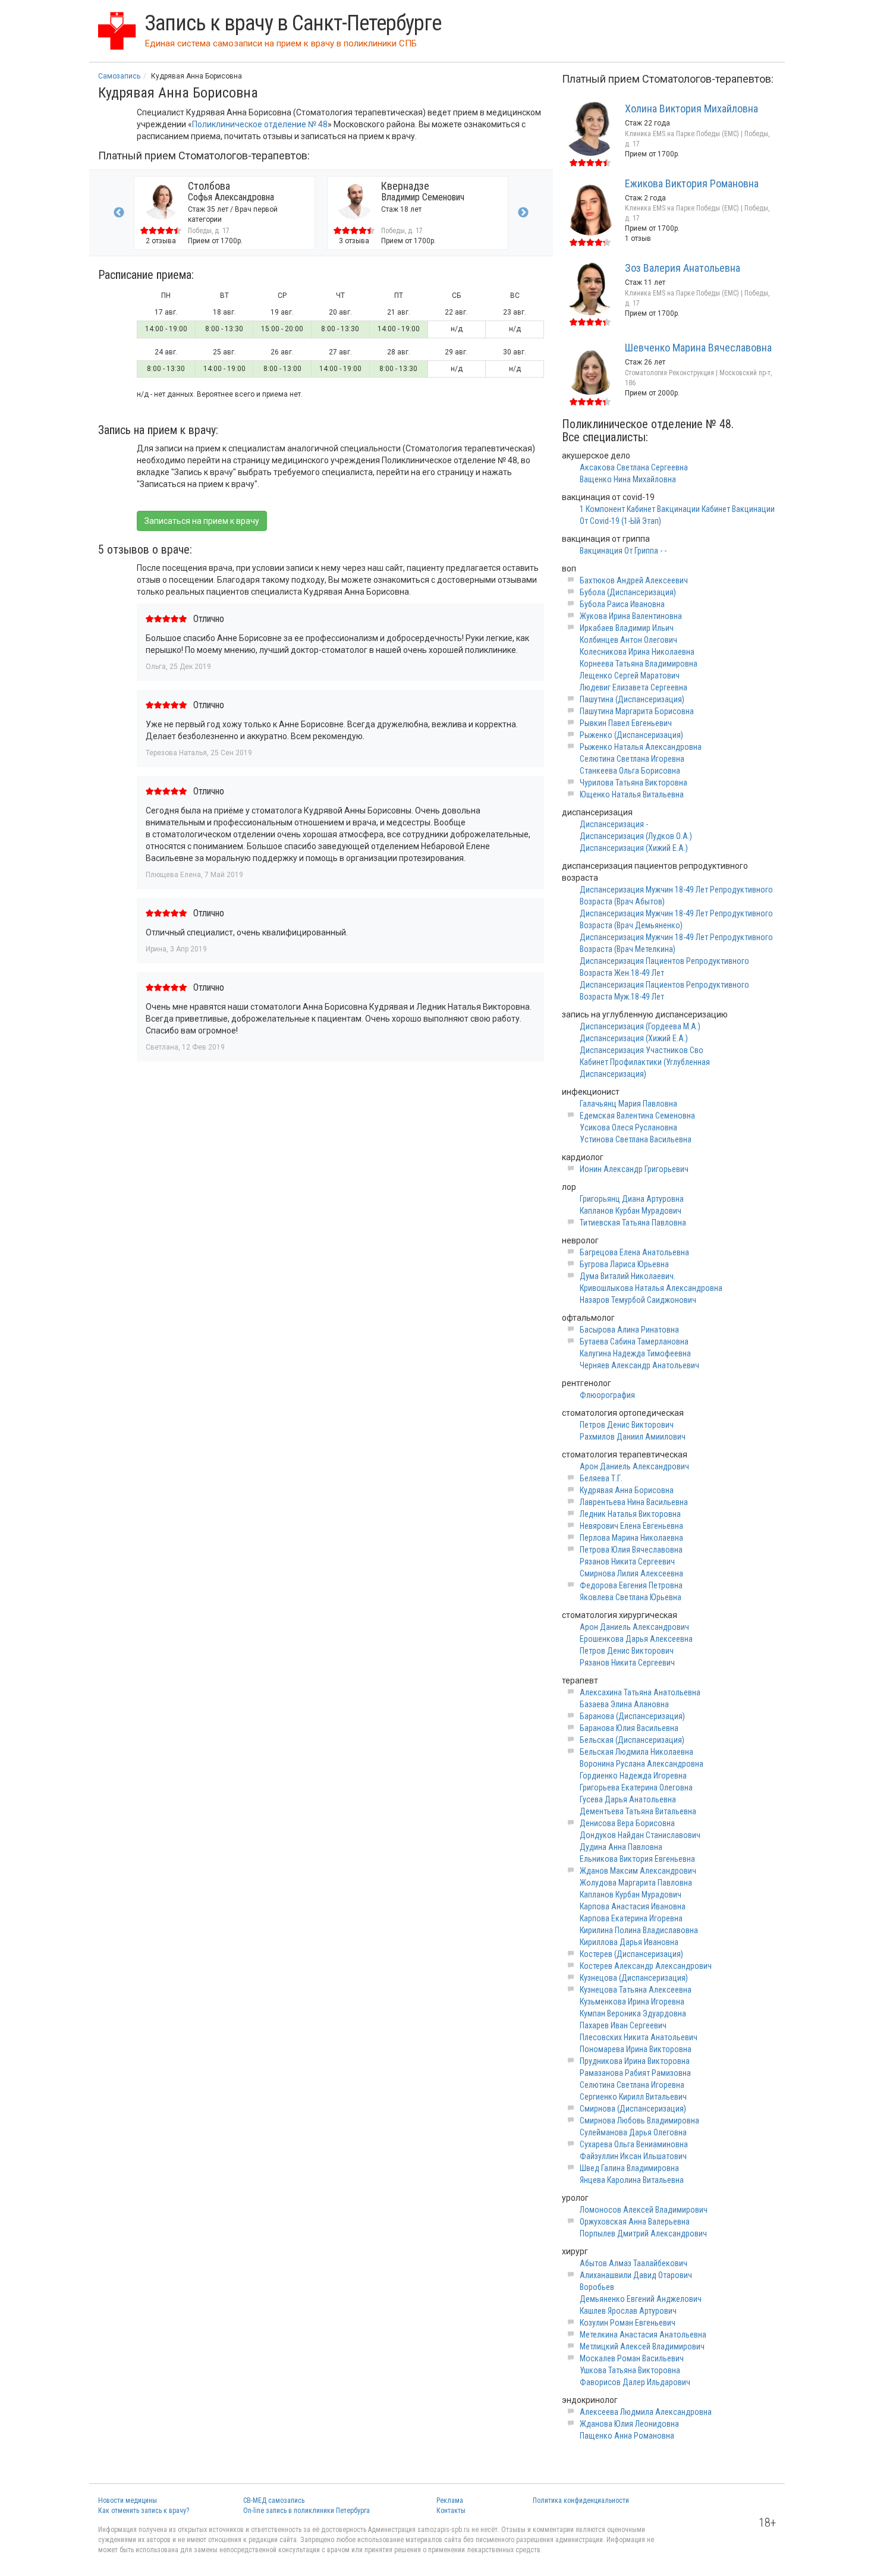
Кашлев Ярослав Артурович (628, 2311)
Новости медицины (128, 2500)
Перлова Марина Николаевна (631, 1538)
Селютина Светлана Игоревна (632, 759)
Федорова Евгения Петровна (631, 1585)
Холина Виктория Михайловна (691, 109)
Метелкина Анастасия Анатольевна (643, 2335)
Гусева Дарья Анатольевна (628, 1799)
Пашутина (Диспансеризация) (632, 699)
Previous (119, 213)
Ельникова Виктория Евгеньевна (637, 1859)
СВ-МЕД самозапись (274, 2500)
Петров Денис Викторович (627, 1425)
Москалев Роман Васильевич (632, 2358)
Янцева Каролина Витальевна (632, 2180)
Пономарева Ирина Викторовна (636, 2049)
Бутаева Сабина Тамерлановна (634, 1342)
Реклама (450, 2500)
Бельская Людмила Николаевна (636, 1752)
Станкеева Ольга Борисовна (630, 771)
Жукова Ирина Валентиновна (631, 616)
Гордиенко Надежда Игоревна (633, 1776)
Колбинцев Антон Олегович (628, 640)
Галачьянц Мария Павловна (628, 1104)
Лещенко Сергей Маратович (630, 676)
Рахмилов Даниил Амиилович (633, 1437)
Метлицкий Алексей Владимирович (642, 2346)
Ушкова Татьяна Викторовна (630, 2370)
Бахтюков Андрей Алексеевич (634, 580)
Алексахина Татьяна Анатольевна (640, 1692)
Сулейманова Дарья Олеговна (633, 2132)
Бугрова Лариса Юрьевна (624, 1264)
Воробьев (597, 2287)
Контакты (451, 2511)
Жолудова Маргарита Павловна (636, 1883)
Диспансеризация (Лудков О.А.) (636, 836)
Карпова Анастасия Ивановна (633, 1906)
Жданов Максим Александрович (638, 1871)
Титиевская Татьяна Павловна (633, 1223)
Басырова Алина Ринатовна (629, 1330)
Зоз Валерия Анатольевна (683, 268)
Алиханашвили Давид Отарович (636, 2275)
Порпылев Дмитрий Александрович (643, 2233)
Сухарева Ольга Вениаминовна (634, 2144)
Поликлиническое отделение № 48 (260, 124)
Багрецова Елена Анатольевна (634, 1252)
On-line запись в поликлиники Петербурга (306, 2511)
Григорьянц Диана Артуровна (632, 1199)
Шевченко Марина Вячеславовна (698, 348)
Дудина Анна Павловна (621, 1847)
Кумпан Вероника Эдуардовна (633, 2013)
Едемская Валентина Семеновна (637, 1116)
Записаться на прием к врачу (202, 521)
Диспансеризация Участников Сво (642, 1050)
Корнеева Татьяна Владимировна (639, 664)
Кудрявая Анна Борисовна (627, 1490)
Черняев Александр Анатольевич (639, 1365)
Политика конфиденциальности (581, 2500)
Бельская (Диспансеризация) (632, 1740)
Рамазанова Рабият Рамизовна (635, 2073)
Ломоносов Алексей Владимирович (644, 2210)
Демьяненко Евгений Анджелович (641, 2299)
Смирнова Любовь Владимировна (639, 2121)
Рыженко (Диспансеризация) (631, 735)
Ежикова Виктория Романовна (692, 183)
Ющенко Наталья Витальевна (632, 794)
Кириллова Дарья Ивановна (629, 1942)
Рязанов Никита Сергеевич (627, 1562)
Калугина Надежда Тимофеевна (635, 1353)
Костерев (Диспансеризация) (631, 1954)
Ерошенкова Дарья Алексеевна (636, 1639)
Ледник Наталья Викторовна (630, 1514)
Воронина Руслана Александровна (642, 1764)
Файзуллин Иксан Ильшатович (633, 2156)
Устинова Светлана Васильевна (636, 1139)
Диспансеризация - (614, 824)
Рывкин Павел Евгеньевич (626, 723)
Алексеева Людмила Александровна (646, 2412)
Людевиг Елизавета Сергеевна (634, 687)
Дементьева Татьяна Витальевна (638, 1811)
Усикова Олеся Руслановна (628, 1127)
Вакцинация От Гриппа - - (623, 551)
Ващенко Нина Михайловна (628, 479)
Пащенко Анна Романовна (627, 2436)
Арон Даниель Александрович (634, 1466)
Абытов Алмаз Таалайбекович (634, 2263)
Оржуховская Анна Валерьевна (635, 2222)
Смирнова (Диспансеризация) (633, 2109)
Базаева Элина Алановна (624, 1704)
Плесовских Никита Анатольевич (639, 2037)
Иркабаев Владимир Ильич (627, 628)
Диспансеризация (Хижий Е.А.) (634, 848)
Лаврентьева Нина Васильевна (634, 1502)
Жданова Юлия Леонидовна (629, 2424)
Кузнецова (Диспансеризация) (634, 1978)
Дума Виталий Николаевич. (628, 1276)
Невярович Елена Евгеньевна (631, 1526)
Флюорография (607, 1395)
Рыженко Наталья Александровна (641, 747)
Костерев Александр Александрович (646, 1966)
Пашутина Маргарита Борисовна (637, 711)
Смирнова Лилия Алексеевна (631, 1573)
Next (523, 213)
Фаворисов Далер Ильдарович (635, 2382)
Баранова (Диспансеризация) (632, 1716)
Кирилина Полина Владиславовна (639, 1930)
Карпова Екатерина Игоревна (631, 1918)
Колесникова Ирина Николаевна (637, 652)
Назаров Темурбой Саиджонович (638, 1300)
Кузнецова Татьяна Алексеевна (636, 1990)
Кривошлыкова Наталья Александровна (651, 1288)
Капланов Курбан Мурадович (631, 1211)
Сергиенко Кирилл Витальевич (633, 2097)
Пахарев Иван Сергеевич (623, 2025)
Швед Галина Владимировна (629, 2168)
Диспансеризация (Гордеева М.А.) (640, 1026)
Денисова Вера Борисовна (627, 1823)
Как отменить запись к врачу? (144, 2511)
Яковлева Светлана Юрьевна (631, 1597)
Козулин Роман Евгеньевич (628, 2323)
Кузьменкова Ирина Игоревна (632, 2002)
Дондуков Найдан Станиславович (640, 1835)
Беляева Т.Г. (601, 1478)
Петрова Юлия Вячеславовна (631, 1550)
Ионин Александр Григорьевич (634, 1169)
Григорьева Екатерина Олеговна (636, 1788)
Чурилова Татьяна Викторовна (634, 783)
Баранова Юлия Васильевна (629, 1728)
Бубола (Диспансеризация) (628, 592)
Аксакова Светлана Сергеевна (634, 467)
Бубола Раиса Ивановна (622, 604)
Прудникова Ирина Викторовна (635, 2061)
